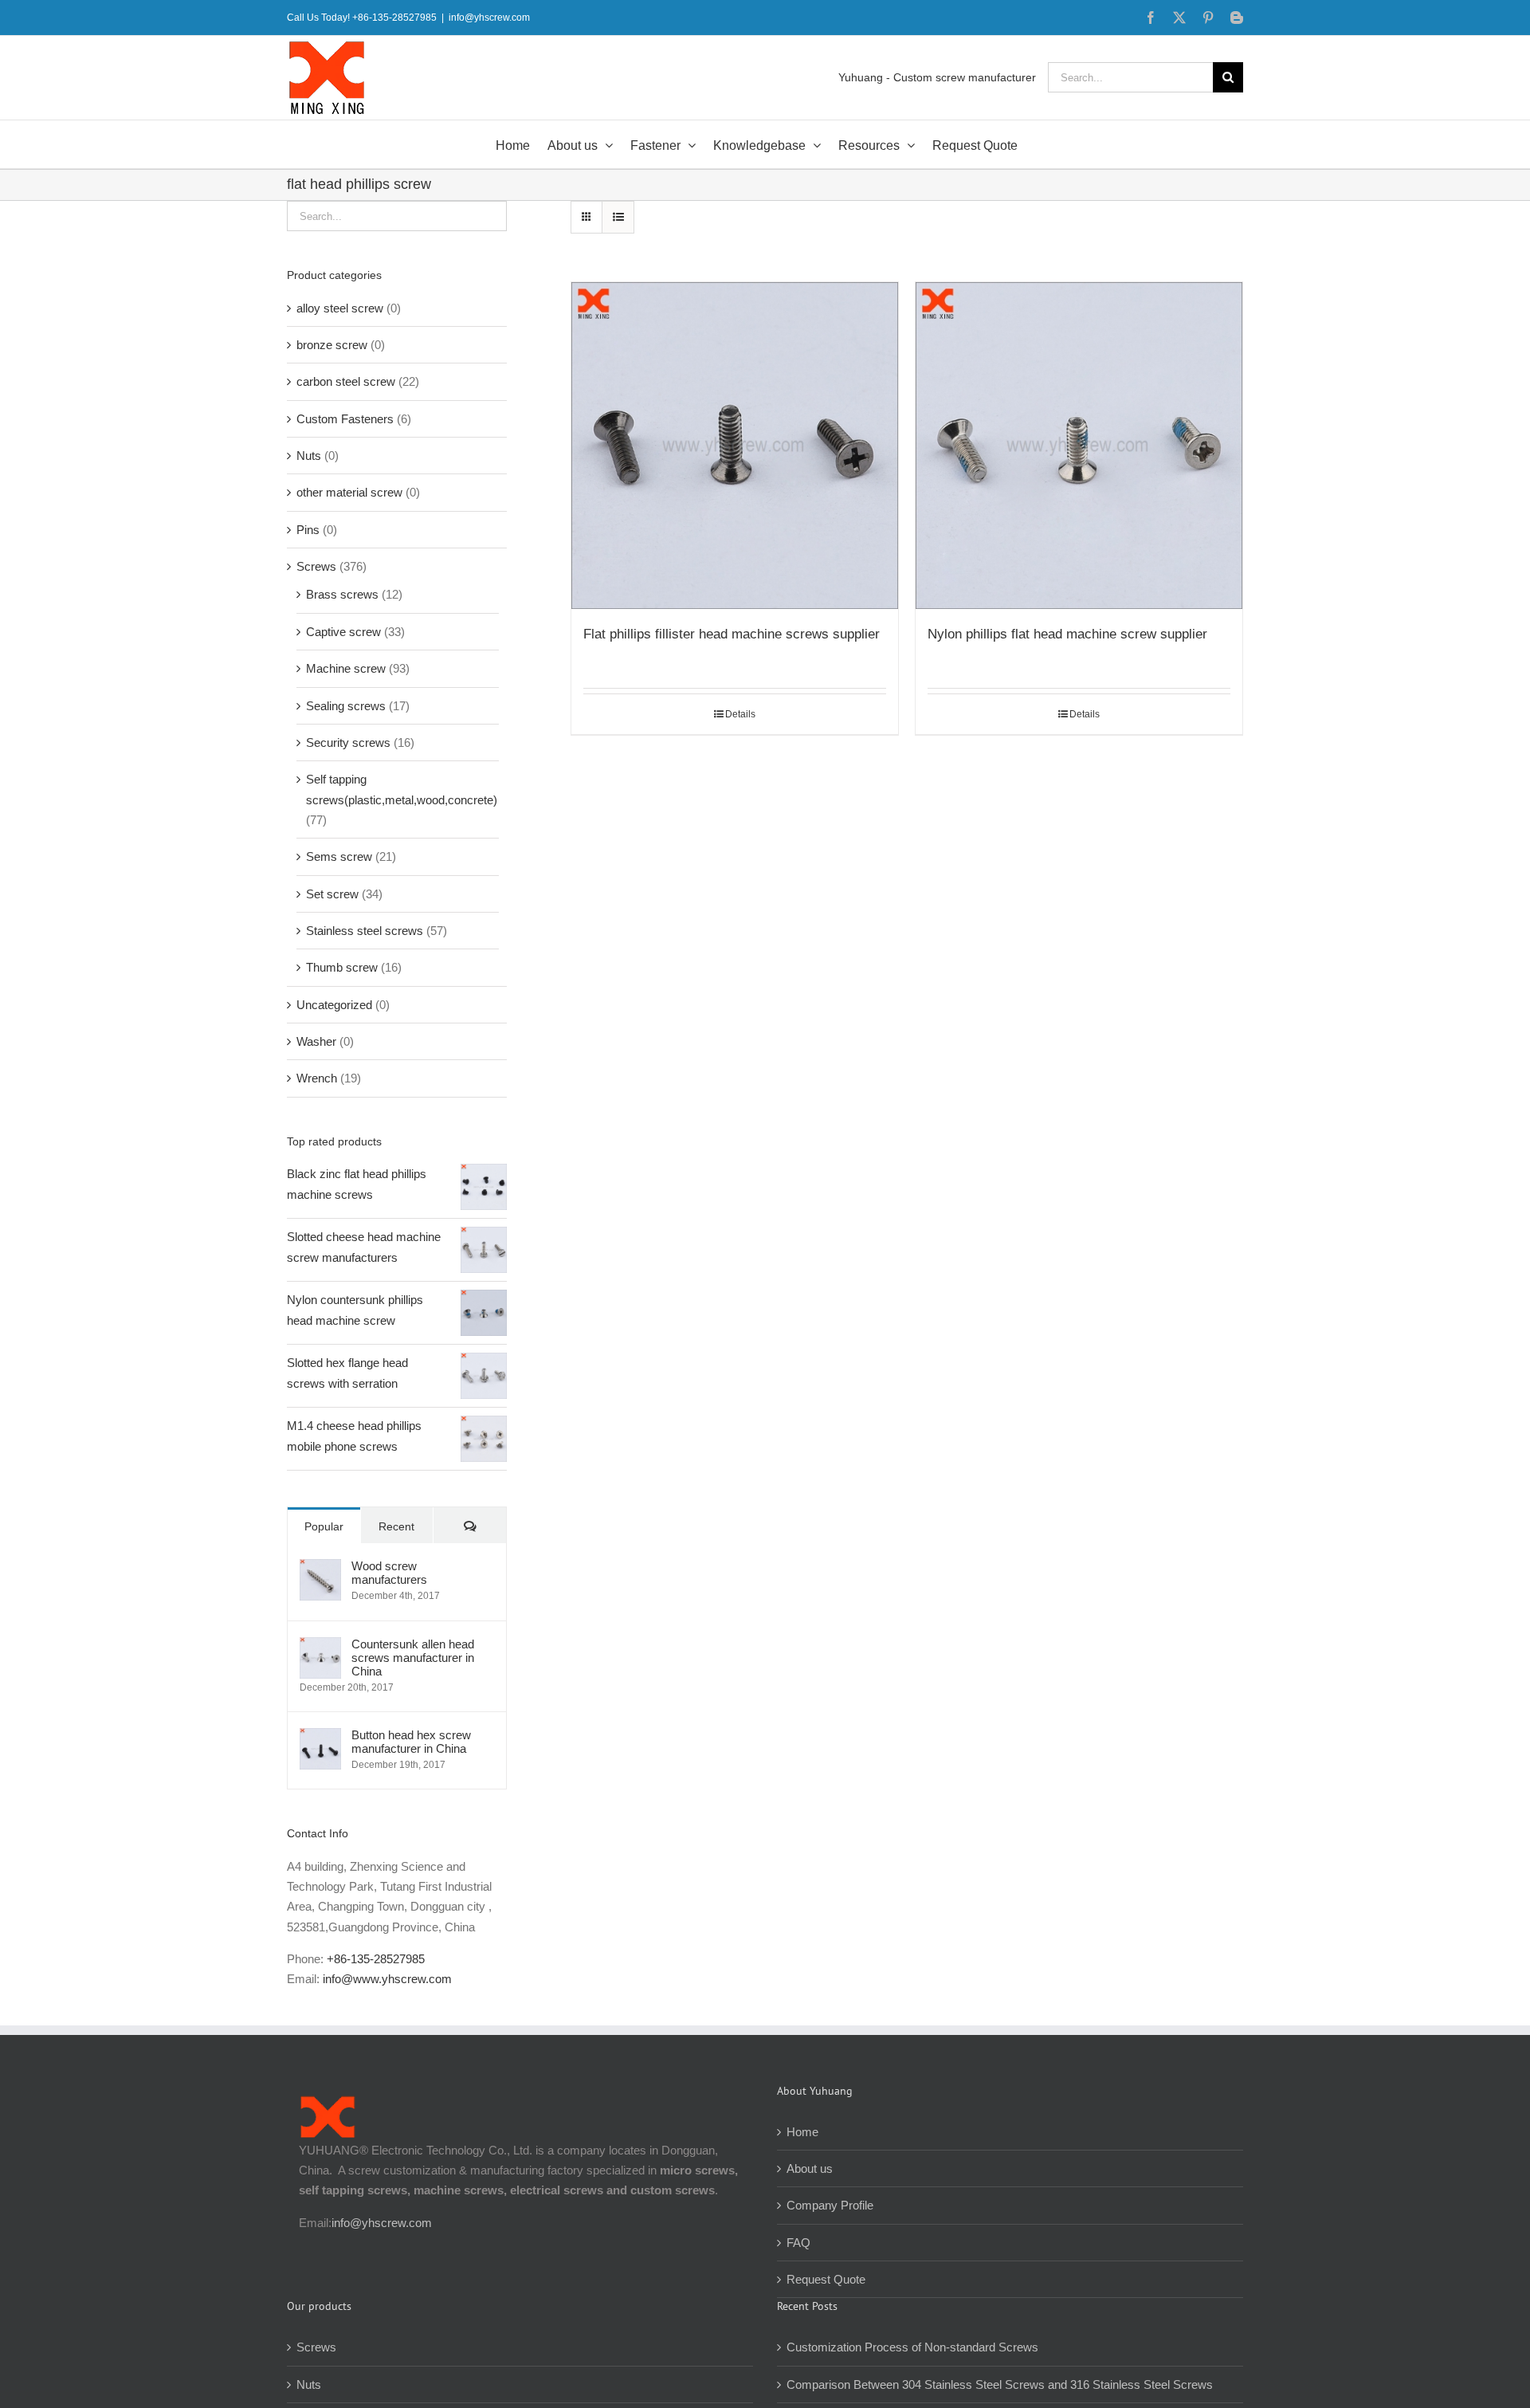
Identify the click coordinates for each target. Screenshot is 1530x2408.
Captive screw (343, 632)
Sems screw (339, 856)
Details (740, 714)
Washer (316, 1041)
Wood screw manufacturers (389, 1573)
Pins (308, 530)
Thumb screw (342, 967)
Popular (324, 1526)
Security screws (348, 742)
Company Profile (830, 2205)
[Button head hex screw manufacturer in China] (320, 1738)
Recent (396, 1526)
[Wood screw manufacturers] (320, 1569)
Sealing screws (346, 706)
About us (810, 2168)
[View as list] (618, 217)
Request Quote (826, 2279)
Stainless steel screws (365, 931)
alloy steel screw (340, 308)
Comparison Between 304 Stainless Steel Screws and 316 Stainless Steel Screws (1000, 2384)
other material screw (349, 492)
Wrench (317, 1078)
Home (802, 2132)
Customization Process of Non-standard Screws (914, 2347)
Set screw (332, 894)
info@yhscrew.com (489, 18)
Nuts (309, 456)
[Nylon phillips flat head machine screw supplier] (1079, 446)
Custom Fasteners (345, 419)
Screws (316, 566)
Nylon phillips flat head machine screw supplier (1067, 634)
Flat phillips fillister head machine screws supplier (732, 634)
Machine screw (346, 668)
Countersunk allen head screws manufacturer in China (413, 1658)
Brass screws (342, 594)
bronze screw (332, 345)
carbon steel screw (346, 381)
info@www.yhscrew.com (387, 1979)
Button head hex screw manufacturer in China (411, 1742)
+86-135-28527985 (376, 1959)
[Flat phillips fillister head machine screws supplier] (735, 446)
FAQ (798, 2243)
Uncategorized (334, 1005)
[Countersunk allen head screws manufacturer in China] (320, 1647)
